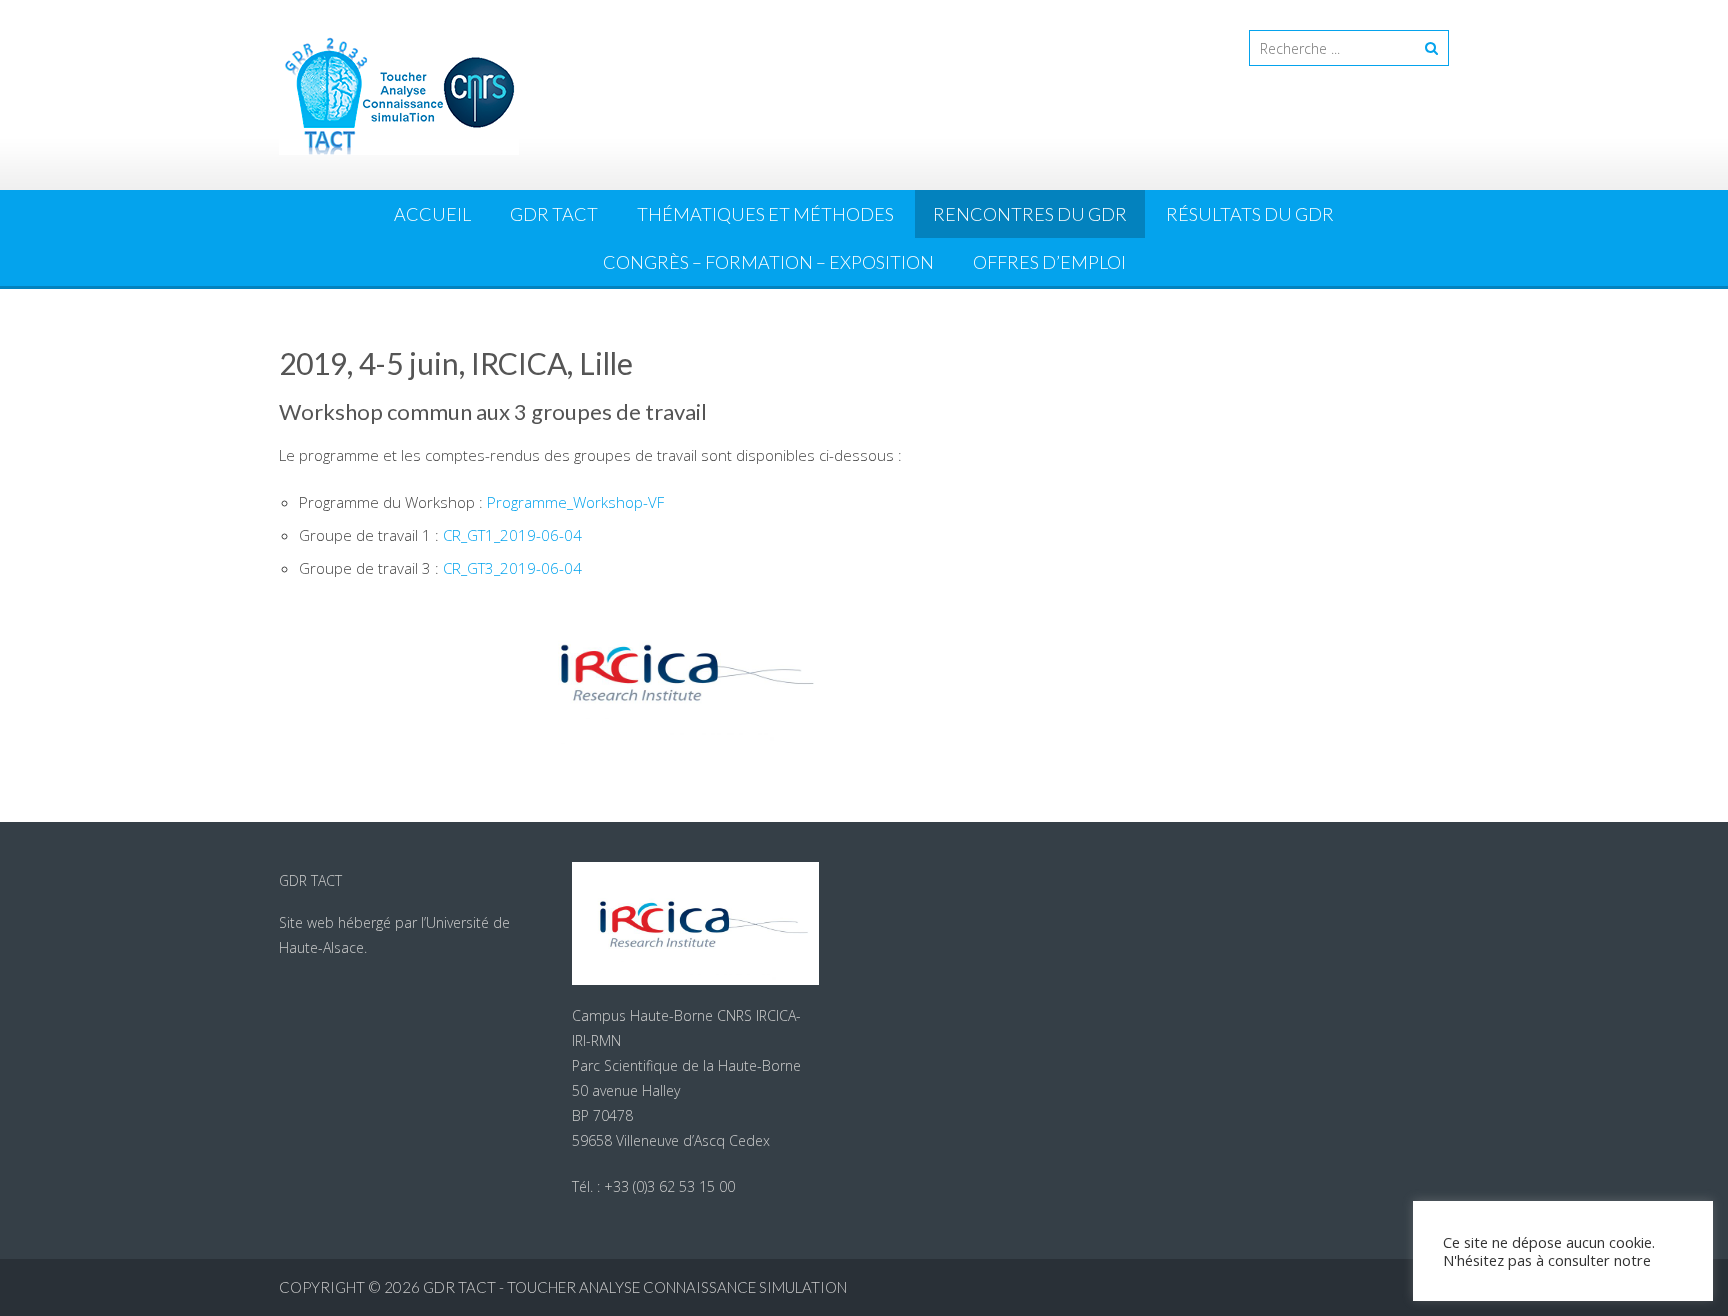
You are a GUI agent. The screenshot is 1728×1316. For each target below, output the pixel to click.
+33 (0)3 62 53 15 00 (669, 1186)
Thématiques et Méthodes (765, 214)
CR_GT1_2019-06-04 (512, 535)
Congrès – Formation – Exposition (768, 262)
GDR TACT (554, 214)
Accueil (432, 214)
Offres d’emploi (1049, 262)
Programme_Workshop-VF (575, 502)
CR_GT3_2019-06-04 (512, 568)
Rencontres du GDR (1030, 214)
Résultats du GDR (1250, 214)
